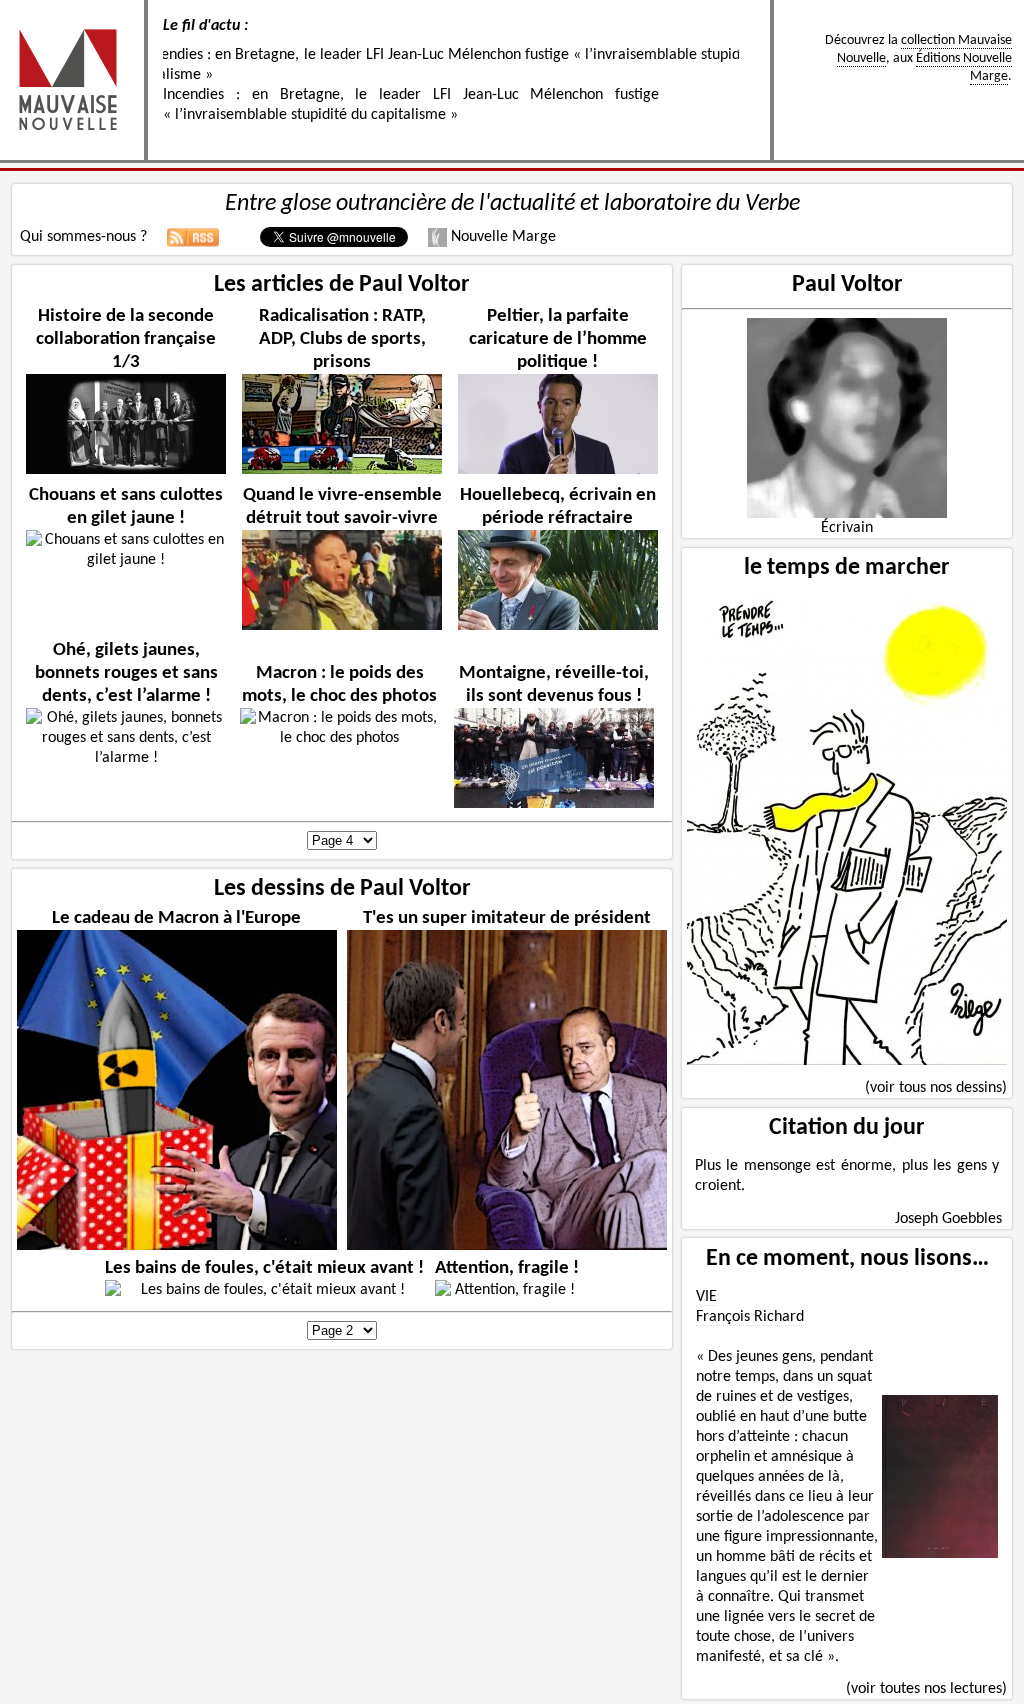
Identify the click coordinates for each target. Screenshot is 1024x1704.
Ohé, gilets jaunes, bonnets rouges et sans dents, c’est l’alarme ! (126, 673)
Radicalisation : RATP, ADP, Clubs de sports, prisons (342, 339)
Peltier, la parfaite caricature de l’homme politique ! (558, 339)
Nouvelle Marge (501, 237)
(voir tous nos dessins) (936, 1088)
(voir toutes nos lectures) (926, 1689)
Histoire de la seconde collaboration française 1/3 (126, 339)
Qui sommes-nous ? (83, 237)
